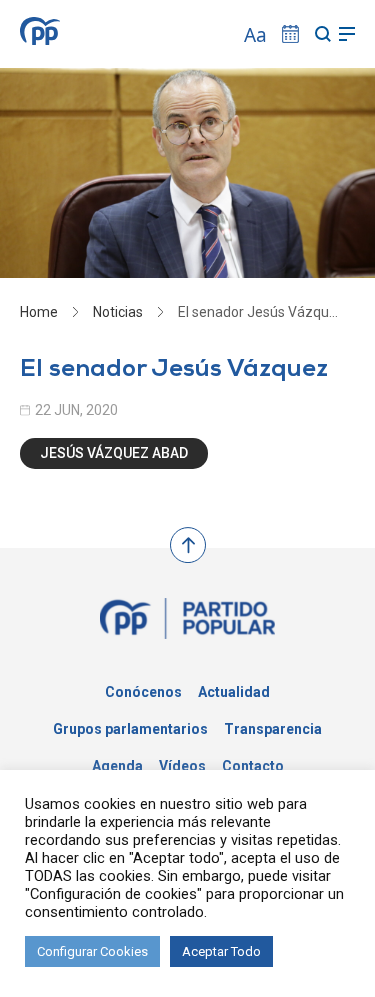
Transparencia (273, 729)
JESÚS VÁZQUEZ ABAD (114, 453)
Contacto (253, 766)
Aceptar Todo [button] (221, 951)
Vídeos (182, 766)
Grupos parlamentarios (130, 729)
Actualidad (234, 692)
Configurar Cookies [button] (92, 951)
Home (39, 312)
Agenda (117, 766)
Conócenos (143, 692)
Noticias (118, 312)
